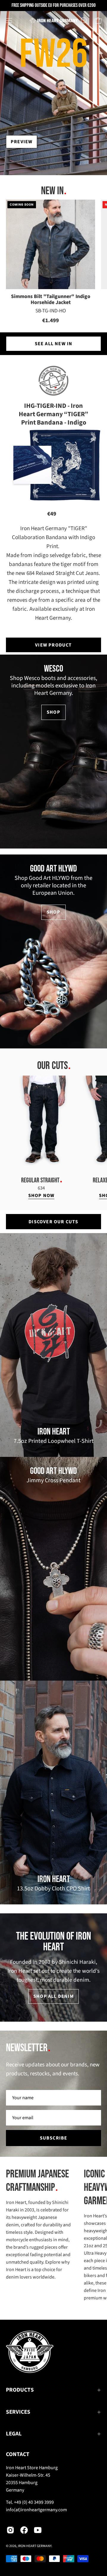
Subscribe (54, 2138)
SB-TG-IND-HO (51, 311)
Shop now (41, 1196)
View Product (53, 645)
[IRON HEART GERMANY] (54, 21)
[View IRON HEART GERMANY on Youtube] (38, 2530)
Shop (53, 712)
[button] (84, 21)
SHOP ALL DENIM (53, 1996)
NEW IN (52, 191)
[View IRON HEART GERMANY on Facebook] (24, 2530)
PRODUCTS (20, 2390)
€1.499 (51, 321)
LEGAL (14, 2434)
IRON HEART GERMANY (35, 2546)
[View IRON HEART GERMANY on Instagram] (10, 2530)
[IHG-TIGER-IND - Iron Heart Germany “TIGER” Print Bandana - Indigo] (65, 465)
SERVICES (18, 2412)
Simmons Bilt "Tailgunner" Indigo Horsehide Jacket (51, 300)
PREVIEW (22, 142)
